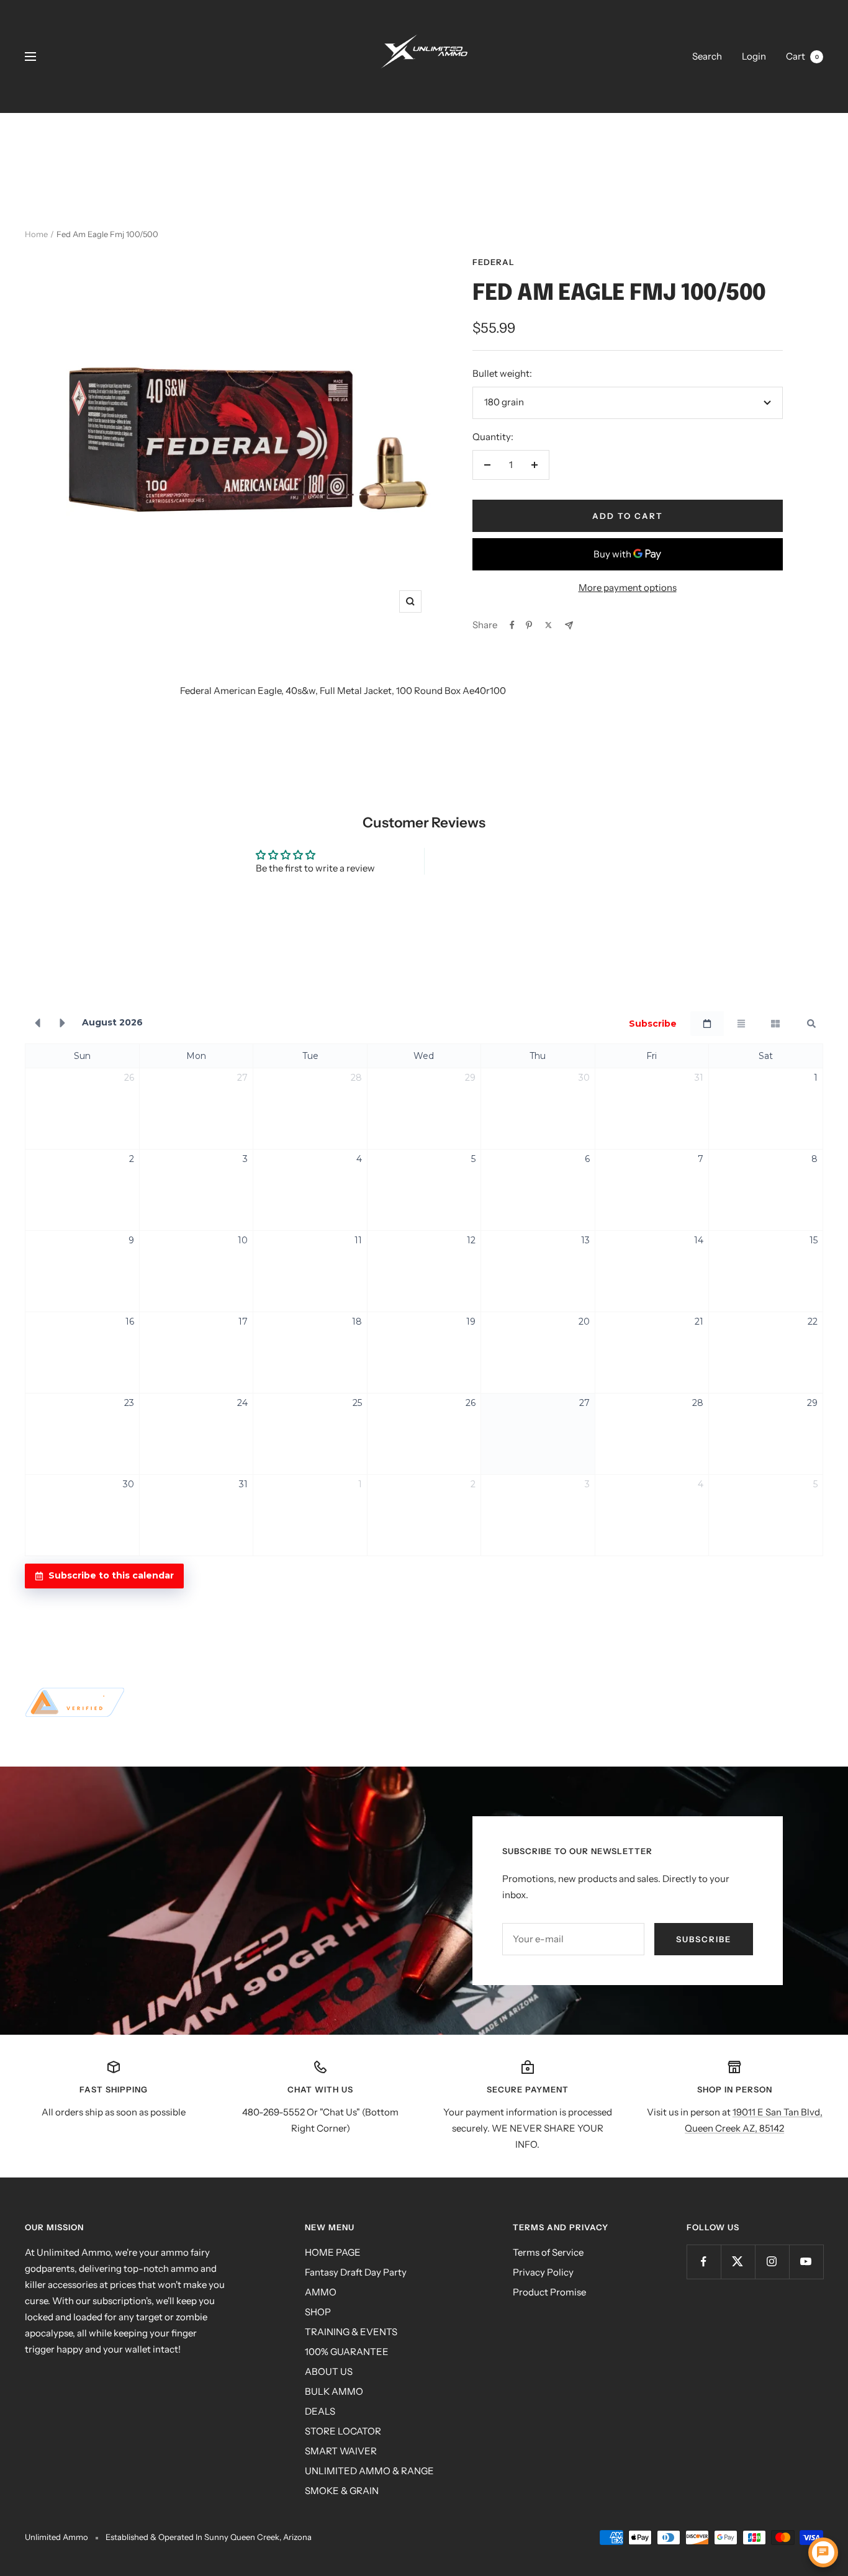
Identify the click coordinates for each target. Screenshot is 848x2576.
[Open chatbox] (823, 2552)
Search (707, 56)
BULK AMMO (334, 2391)
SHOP (318, 2312)
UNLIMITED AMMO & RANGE (369, 2471)
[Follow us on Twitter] (738, 2262)
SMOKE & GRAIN (342, 2491)
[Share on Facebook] (512, 625)
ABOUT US (329, 2371)
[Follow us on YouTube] (806, 2262)
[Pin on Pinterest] (529, 625)
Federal (494, 262)
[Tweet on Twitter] (548, 625)
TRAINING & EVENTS (351, 2332)
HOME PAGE (333, 2252)
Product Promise (549, 2292)
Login (754, 56)
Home (36, 234)
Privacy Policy (543, 2272)
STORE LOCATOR (343, 2431)
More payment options (628, 588)
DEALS (320, 2411)
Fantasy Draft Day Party (356, 2272)
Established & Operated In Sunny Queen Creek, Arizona (209, 2537)
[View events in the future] (63, 1024)
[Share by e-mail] (569, 625)
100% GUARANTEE (347, 2352)
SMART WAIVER (341, 2451)
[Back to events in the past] (37, 1024)
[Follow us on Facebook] (704, 2262)
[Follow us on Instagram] (772, 2262)
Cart (802, 56)
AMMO (321, 2292)
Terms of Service (548, 2252)
